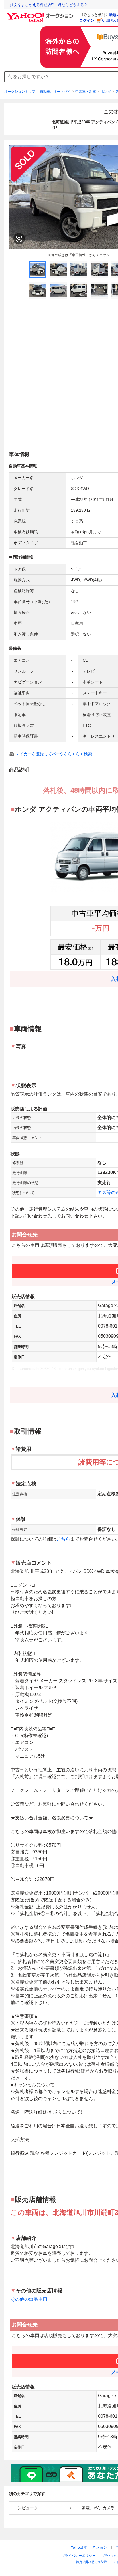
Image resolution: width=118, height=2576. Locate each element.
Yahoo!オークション (89, 2547)
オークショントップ (20, 92)
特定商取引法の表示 (91, 2562)
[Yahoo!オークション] (40, 14)
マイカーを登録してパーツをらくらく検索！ (56, 754)
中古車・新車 (86, 92)
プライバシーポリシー (78, 2556)
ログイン (87, 20)
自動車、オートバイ (55, 92)
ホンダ (106, 92)
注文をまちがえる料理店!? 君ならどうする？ (49, 5)
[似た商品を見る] (19, 239)
